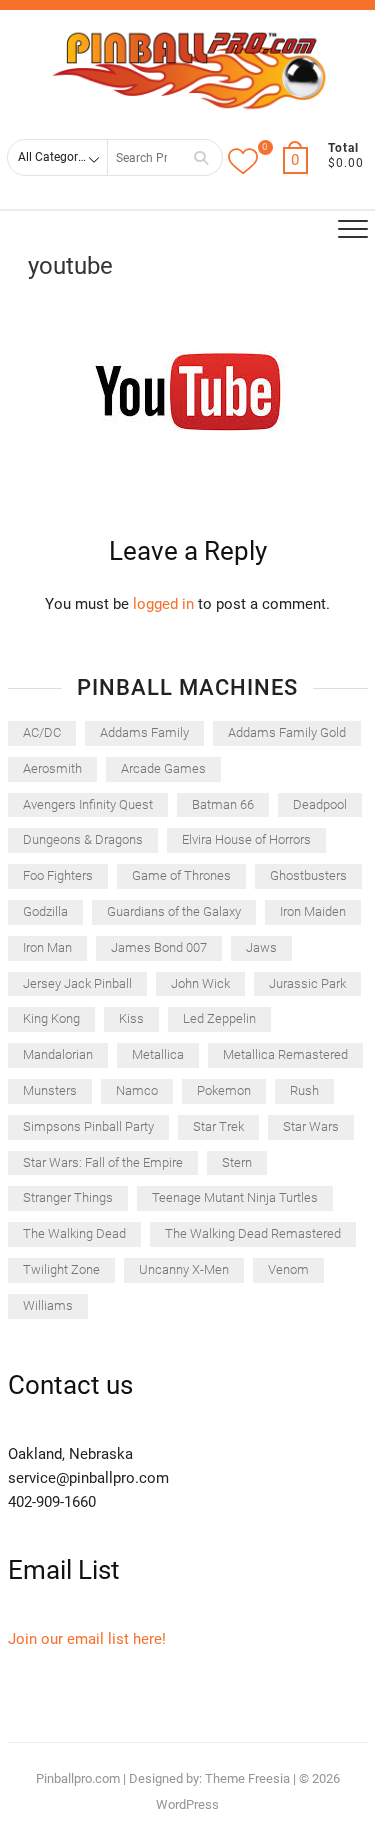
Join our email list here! (87, 1639)
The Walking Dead (74, 1233)
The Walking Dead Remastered (253, 1233)
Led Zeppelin (219, 1018)
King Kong (51, 1018)
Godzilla (45, 911)
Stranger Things (68, 1197)
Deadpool (320, 804)
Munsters (50, 1090)
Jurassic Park (307, 983)
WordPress (187, 1804)
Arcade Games (163, 768)
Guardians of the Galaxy (174, 911)
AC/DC (42, 732)
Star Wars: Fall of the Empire (103, 1162)
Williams (48, 1305)
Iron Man (47, 947)
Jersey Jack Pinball (77, 983)
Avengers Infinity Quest (88, 804)
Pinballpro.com (78, 1778)
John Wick (200, 983)
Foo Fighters (58, 875)
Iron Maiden (313, 911)
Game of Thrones (181, 875)
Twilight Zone (61, 1269)
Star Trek (218, 1126)
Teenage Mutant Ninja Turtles (235, 1197)
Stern (237, 1162)
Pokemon (224, 1090)
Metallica (158, 1054)
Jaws (261, 947)
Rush (304, 1090)
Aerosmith (52, 768)
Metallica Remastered (285, 1054)
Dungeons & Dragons (83, 839)
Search (201, 157)
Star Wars (311, 1126)
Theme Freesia (247, 1778)
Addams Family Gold (287, 732)
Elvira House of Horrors (246, 839)
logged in (163, 604)
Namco (137, 1090)
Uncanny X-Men (184, 1269)
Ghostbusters (308, 875)
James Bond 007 (159, 947)
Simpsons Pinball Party (88, 1126)
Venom (288, 1269)
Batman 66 (223, 804)
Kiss (131, 1018)
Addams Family (144, 732)
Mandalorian (58, 1054)
